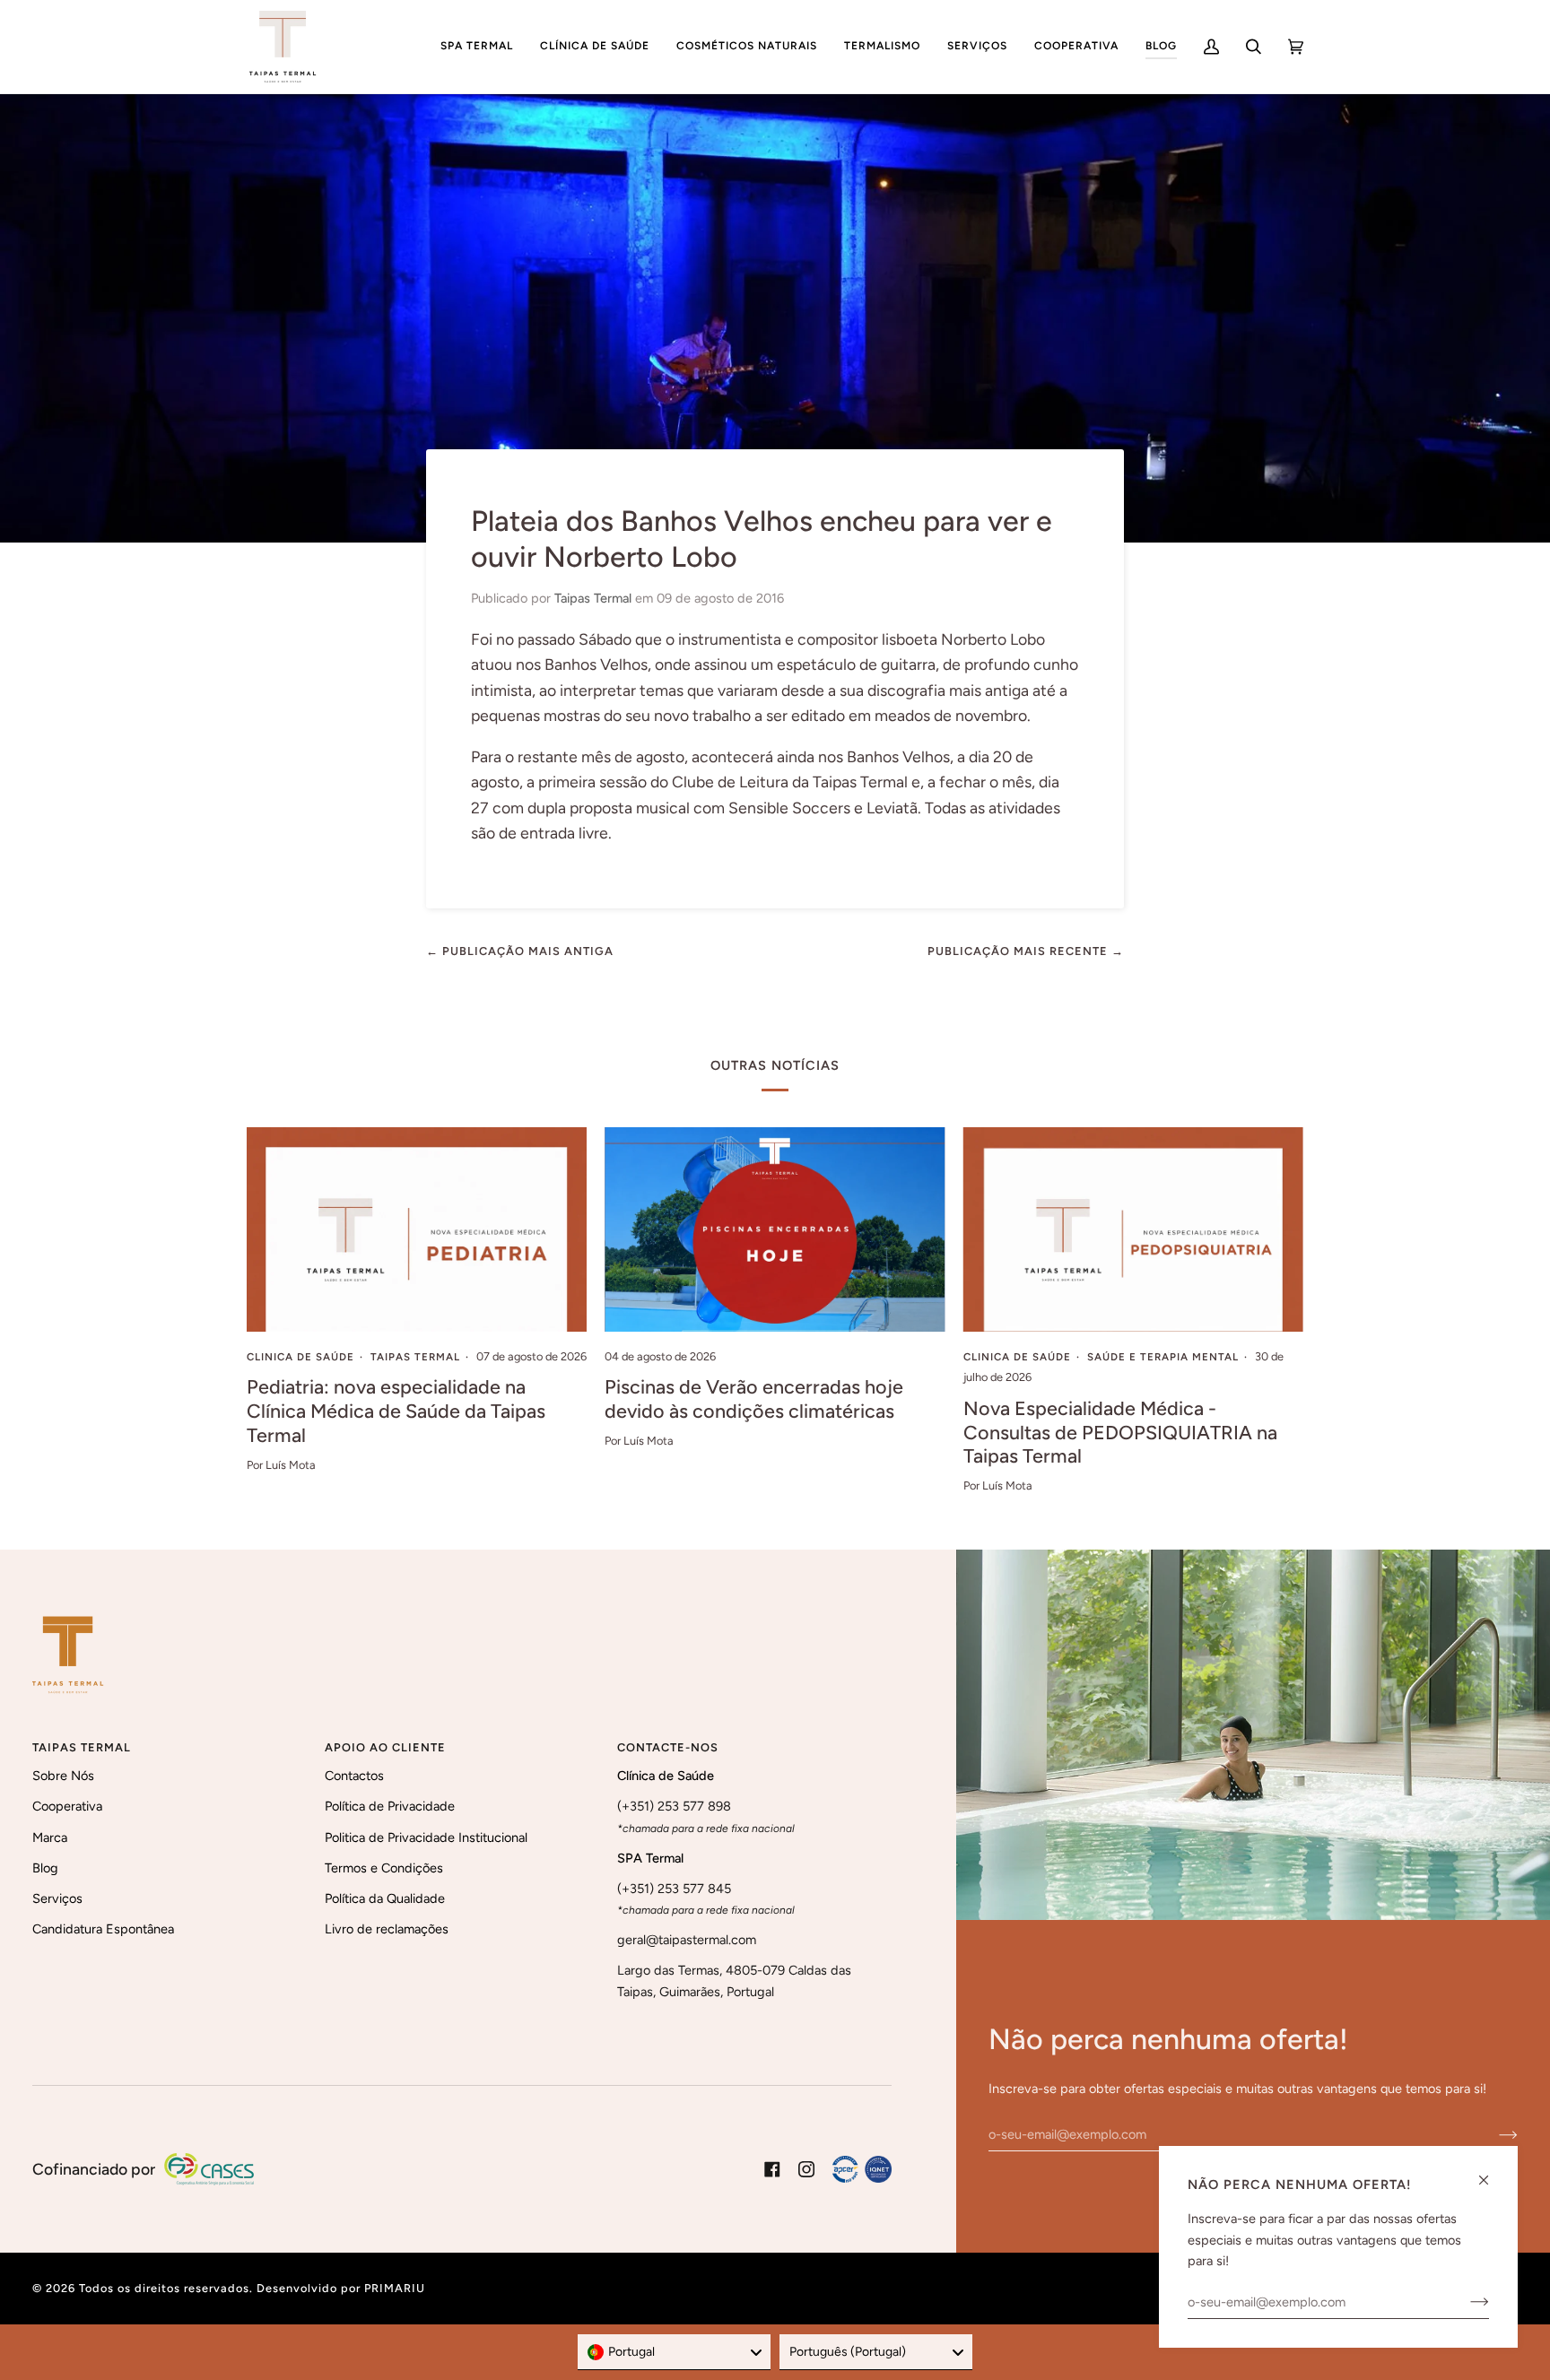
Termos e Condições (384, 1868)
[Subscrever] (1494, 2134)
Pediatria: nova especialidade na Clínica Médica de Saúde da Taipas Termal (396, 1411)
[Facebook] (772, 2169)
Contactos (354, 1776)
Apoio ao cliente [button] (385, 1747)
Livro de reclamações (387, 1929)
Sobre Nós (63, 1776)
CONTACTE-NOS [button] (668, 1747)
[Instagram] (806, 2169)
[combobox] (674, 2352)
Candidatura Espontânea (103, 1929)
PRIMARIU (395, 2288)
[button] (477, 47)
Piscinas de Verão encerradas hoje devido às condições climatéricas (754, 1398)
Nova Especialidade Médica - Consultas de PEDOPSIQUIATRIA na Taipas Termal (1120, 1432)
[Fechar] (1491, 2172)
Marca (50, 1837)
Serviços (57, 1898)
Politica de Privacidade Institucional (426, 1837)
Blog (45, 1868)
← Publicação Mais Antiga (520, 951)
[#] (862, 2169)
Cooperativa (67, 1806)
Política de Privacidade (390, 1806)
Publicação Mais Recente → (1026, 951)
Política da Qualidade (385, 1898)
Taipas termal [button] (82, 1747)
